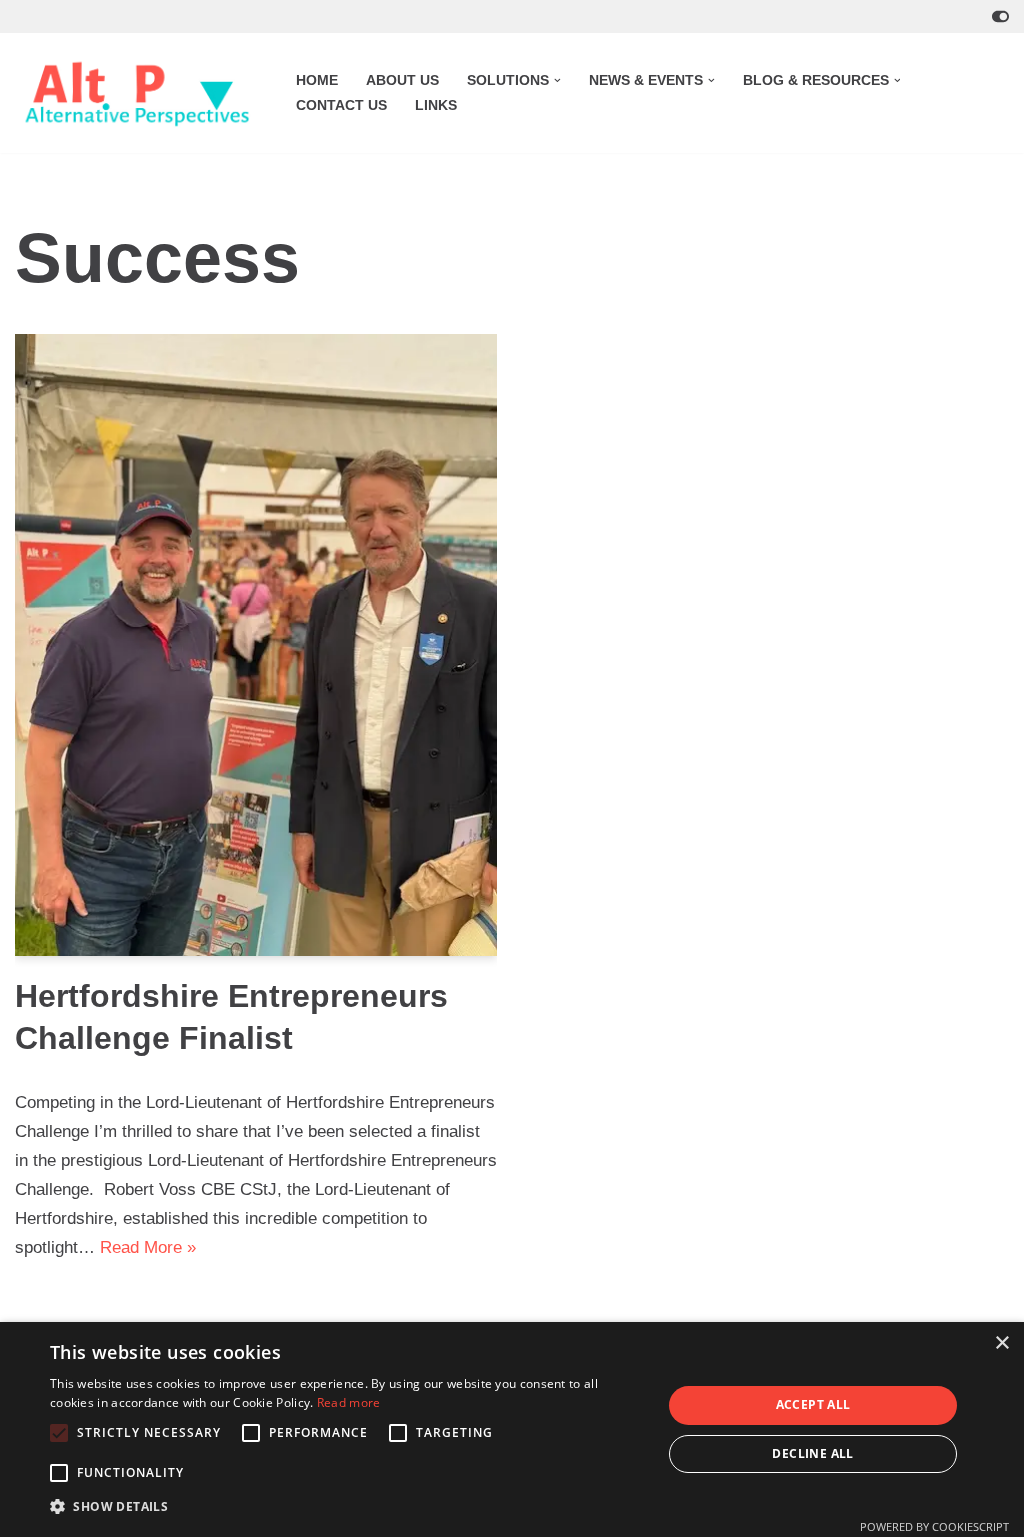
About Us (402, 80)
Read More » (148, 1247)
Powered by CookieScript (934, 1526)
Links (436, 105)
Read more (349, 1402)
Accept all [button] (813, 1404)
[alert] (512, 1429)
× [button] (1001, 1343)
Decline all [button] (812, 1453)
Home (317, 80)
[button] (557, 80)
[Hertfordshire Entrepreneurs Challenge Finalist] (256, 645)
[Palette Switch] (1000, 16)
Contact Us (341, 105)
